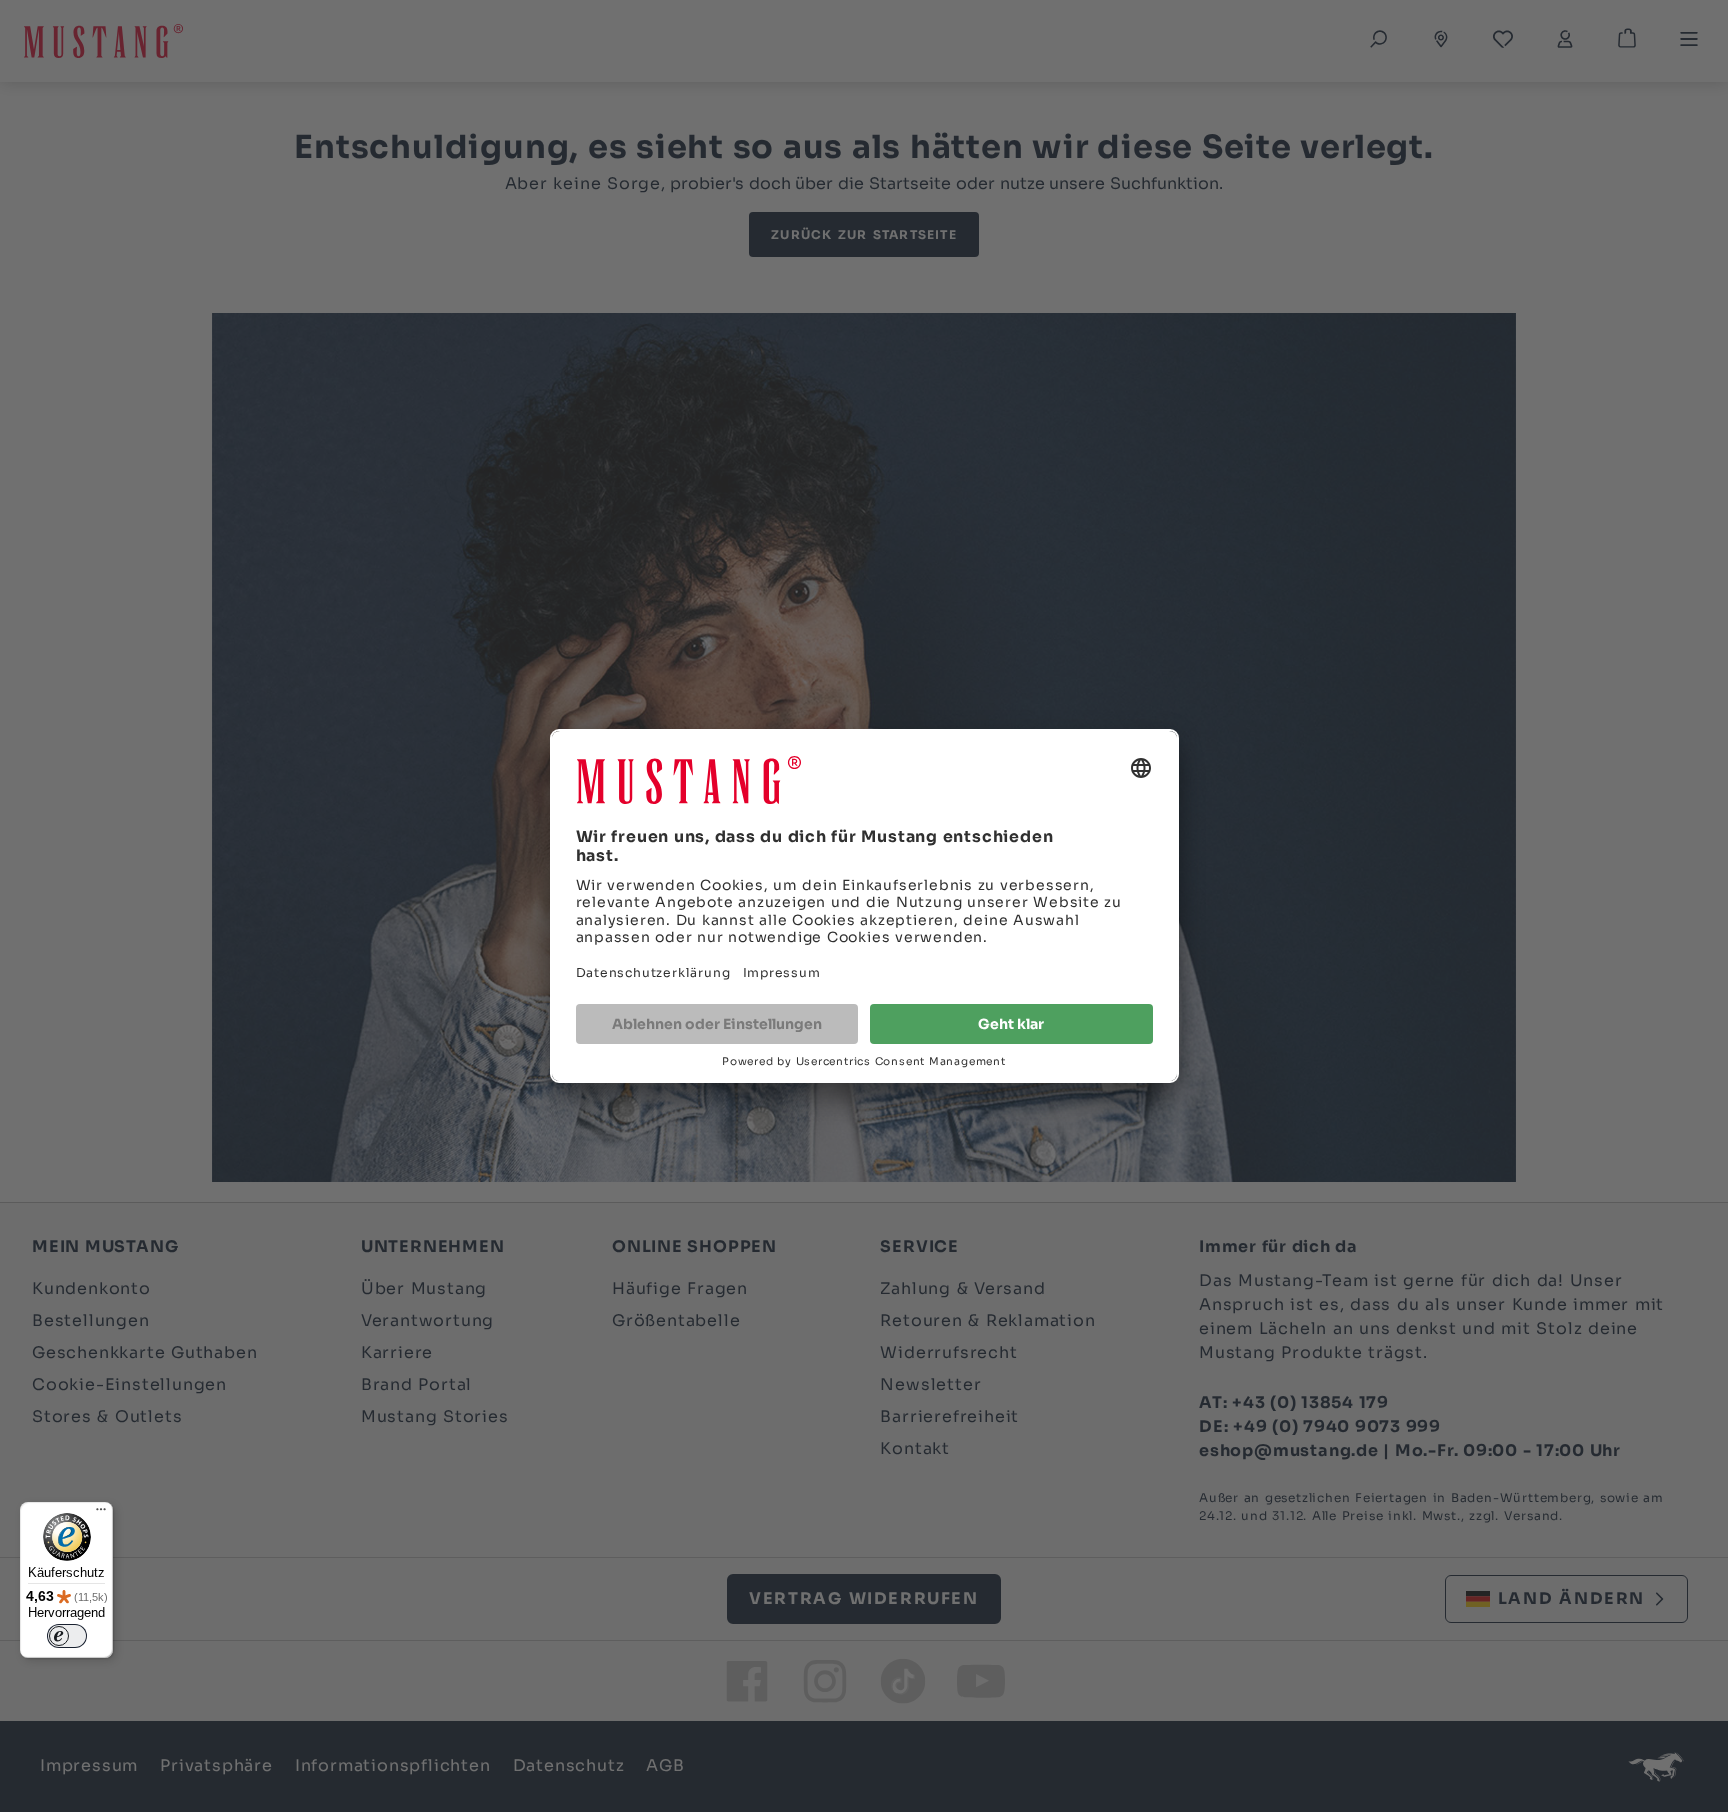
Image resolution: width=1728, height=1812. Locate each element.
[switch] (67, 1636)
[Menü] (101, 1514)
